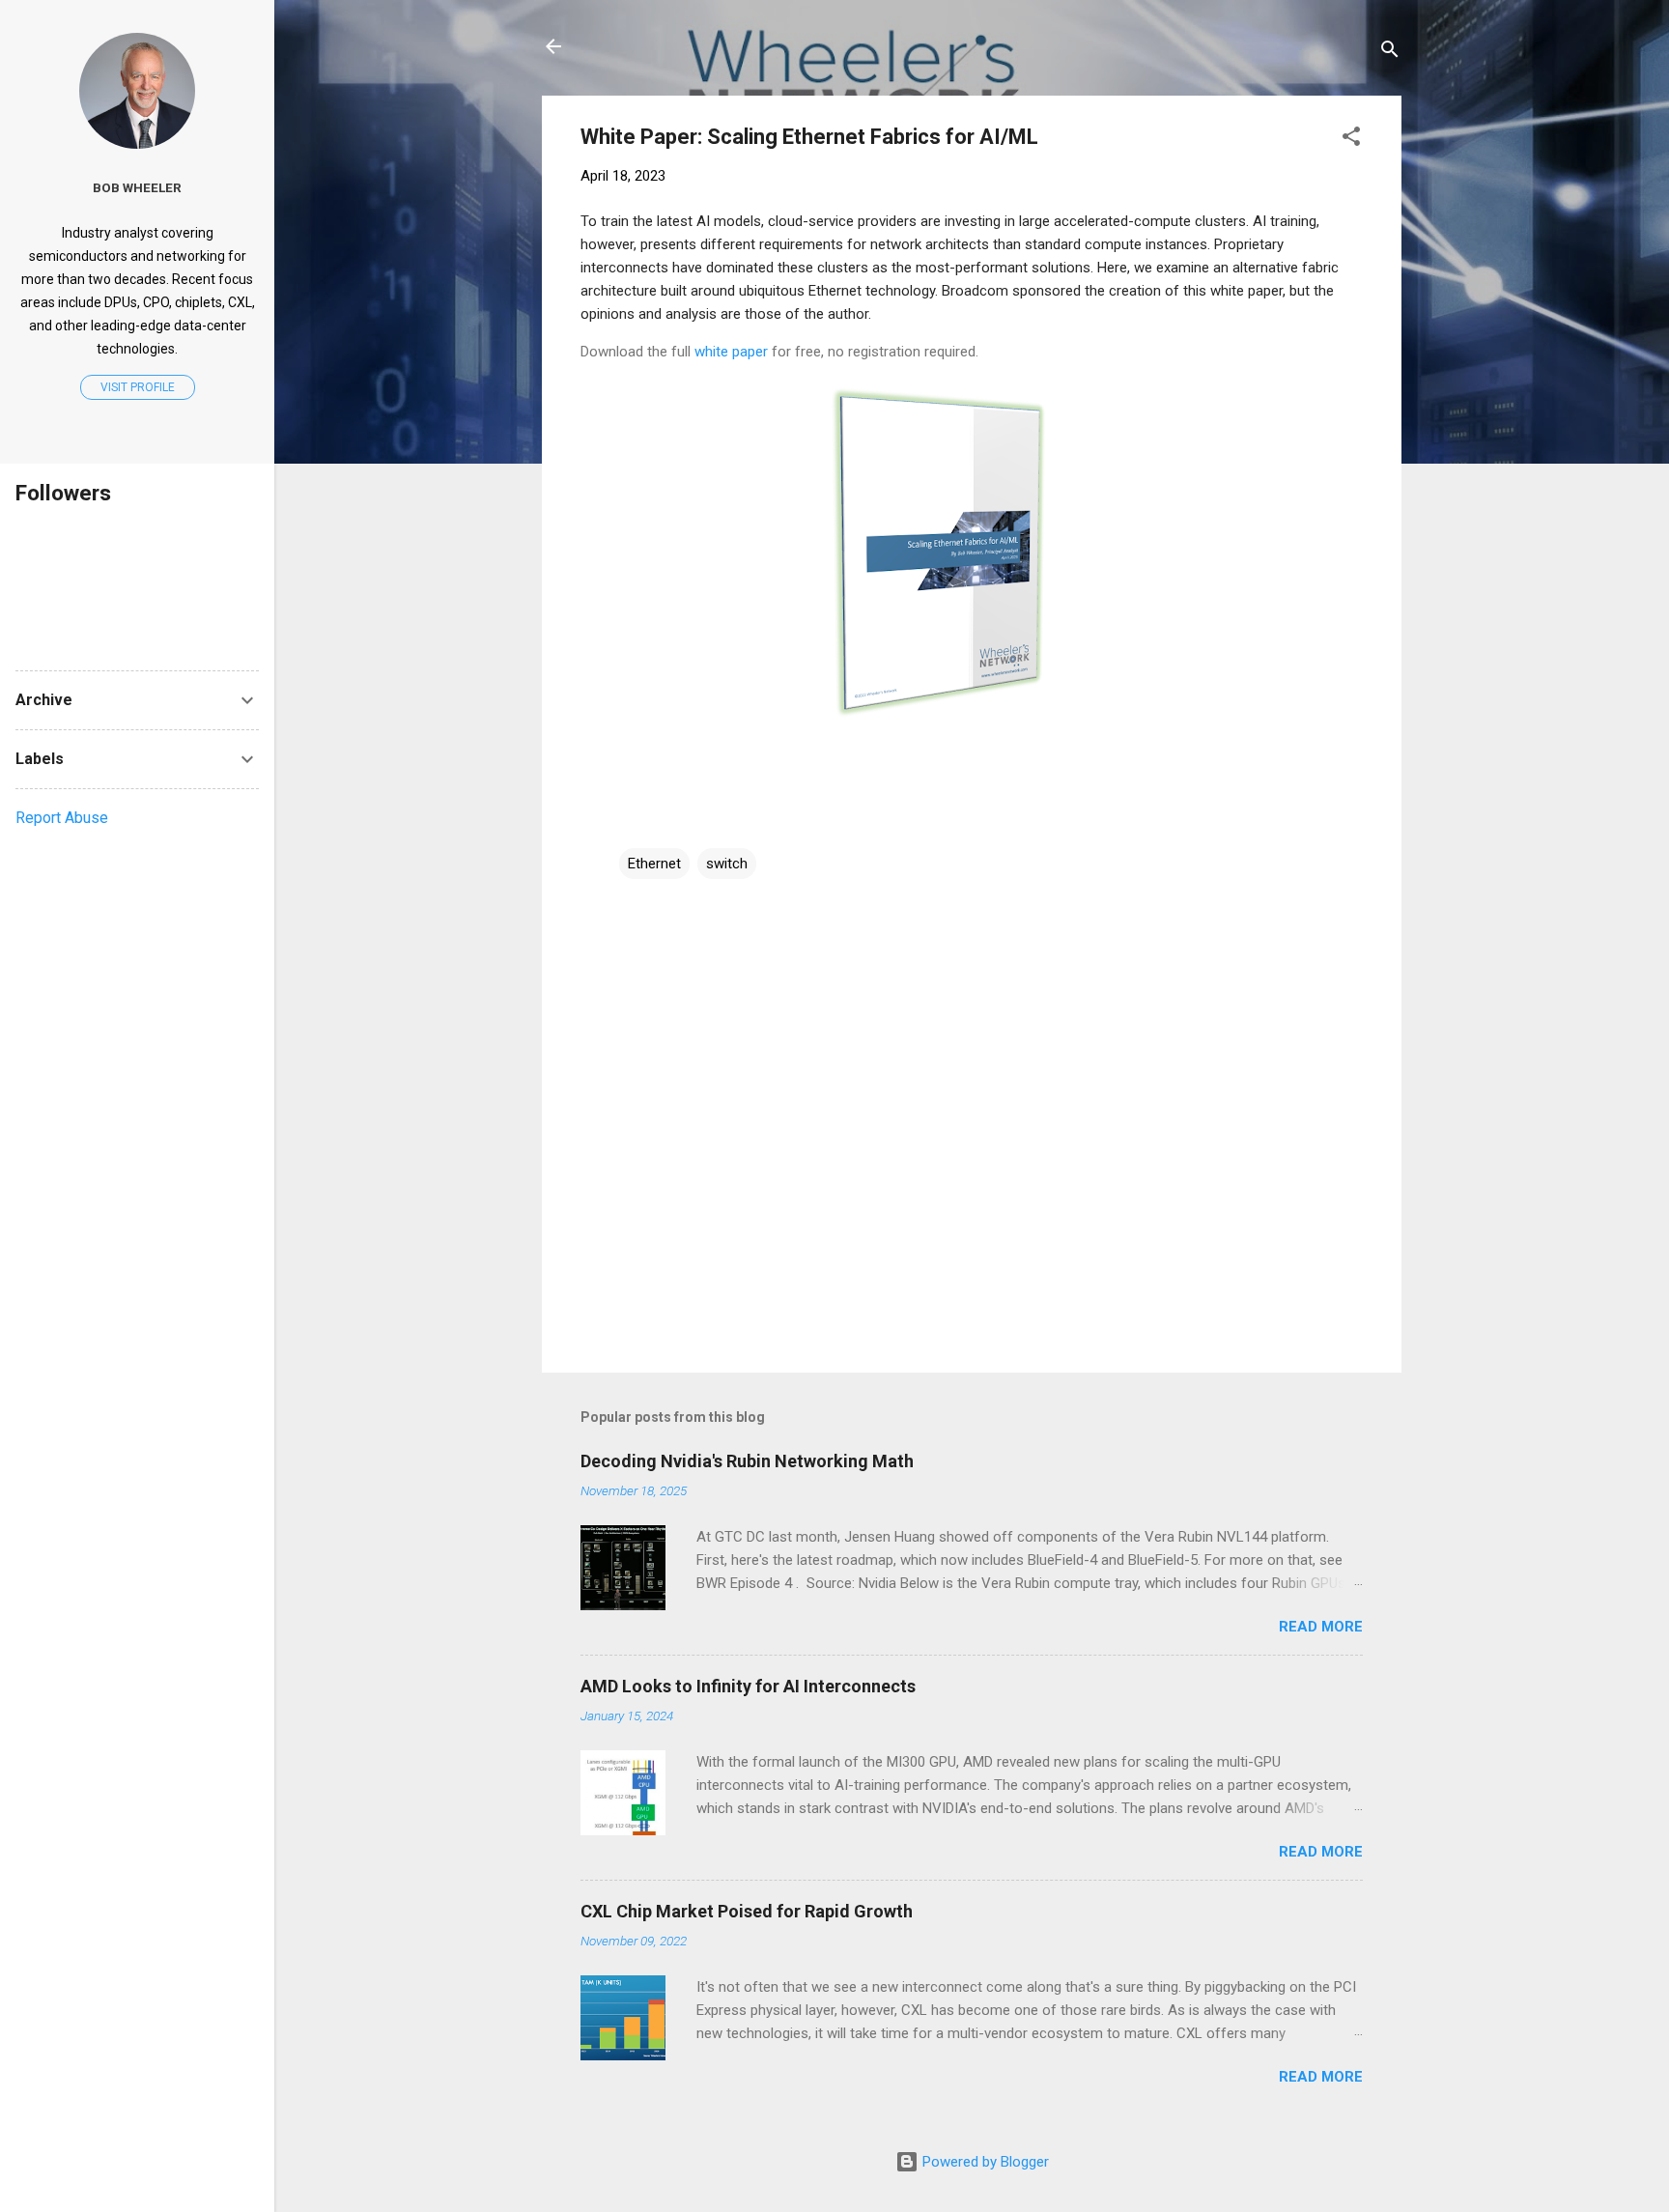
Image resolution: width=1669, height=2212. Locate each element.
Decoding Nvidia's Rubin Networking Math (747, 1461)
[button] (1351, 140)
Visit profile (138, 387)
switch (727, 864)
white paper (731, 352)
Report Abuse (62, 818)
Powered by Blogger (984, 2162)
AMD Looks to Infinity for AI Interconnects (748, 1686)
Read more (1321, 1627)
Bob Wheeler (137, 187)
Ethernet (654, 864)
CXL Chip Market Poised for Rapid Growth (747, 1911)
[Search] (1390, 53)
